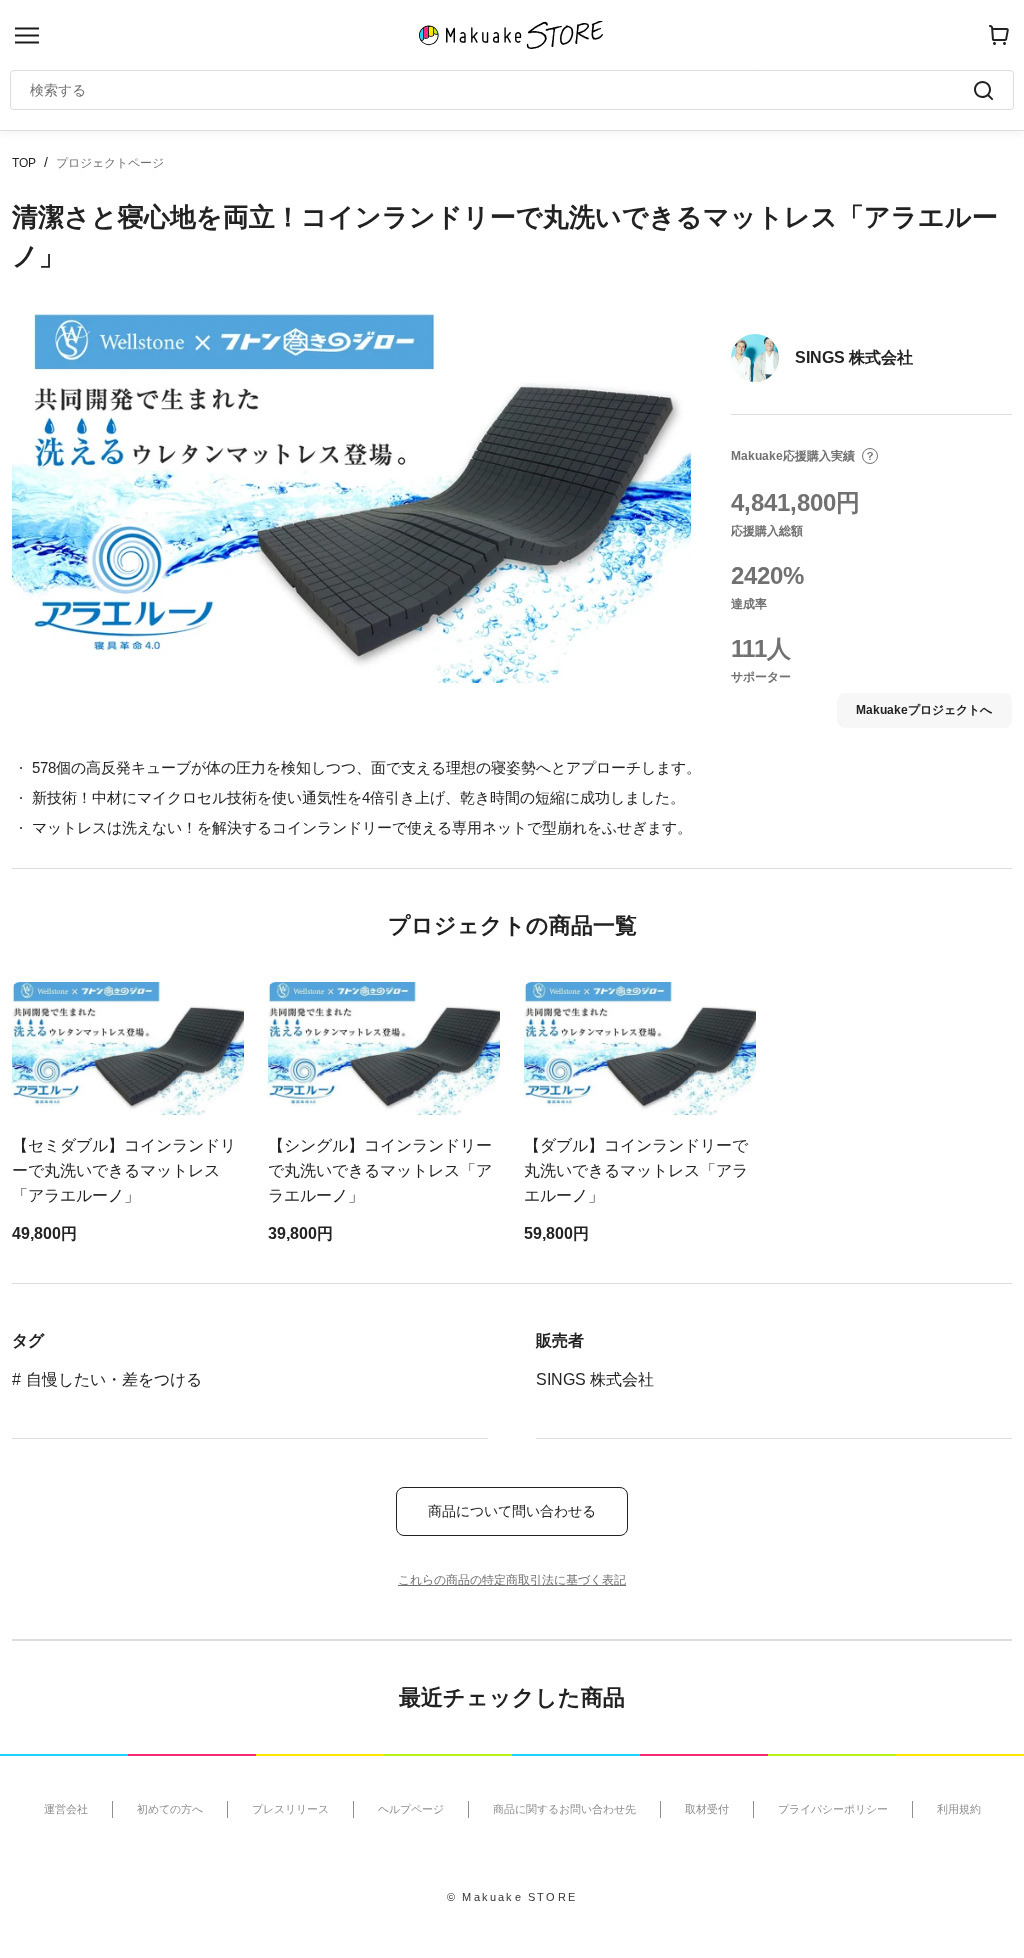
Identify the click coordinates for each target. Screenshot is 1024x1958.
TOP (24, 163)
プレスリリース (290, 1809)
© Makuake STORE (512, 1897)
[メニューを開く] (27, 35)
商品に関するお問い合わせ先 (564, 1809)
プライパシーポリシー (833, 1809)
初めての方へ (170, 1809)
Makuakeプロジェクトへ (924, 710)
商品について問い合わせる (512, 1511)
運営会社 (66, 1809)
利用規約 (959, 1809)
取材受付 (707, 1809)
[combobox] (502, 90)
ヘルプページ (411, 1809)
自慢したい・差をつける (114, 1379)
